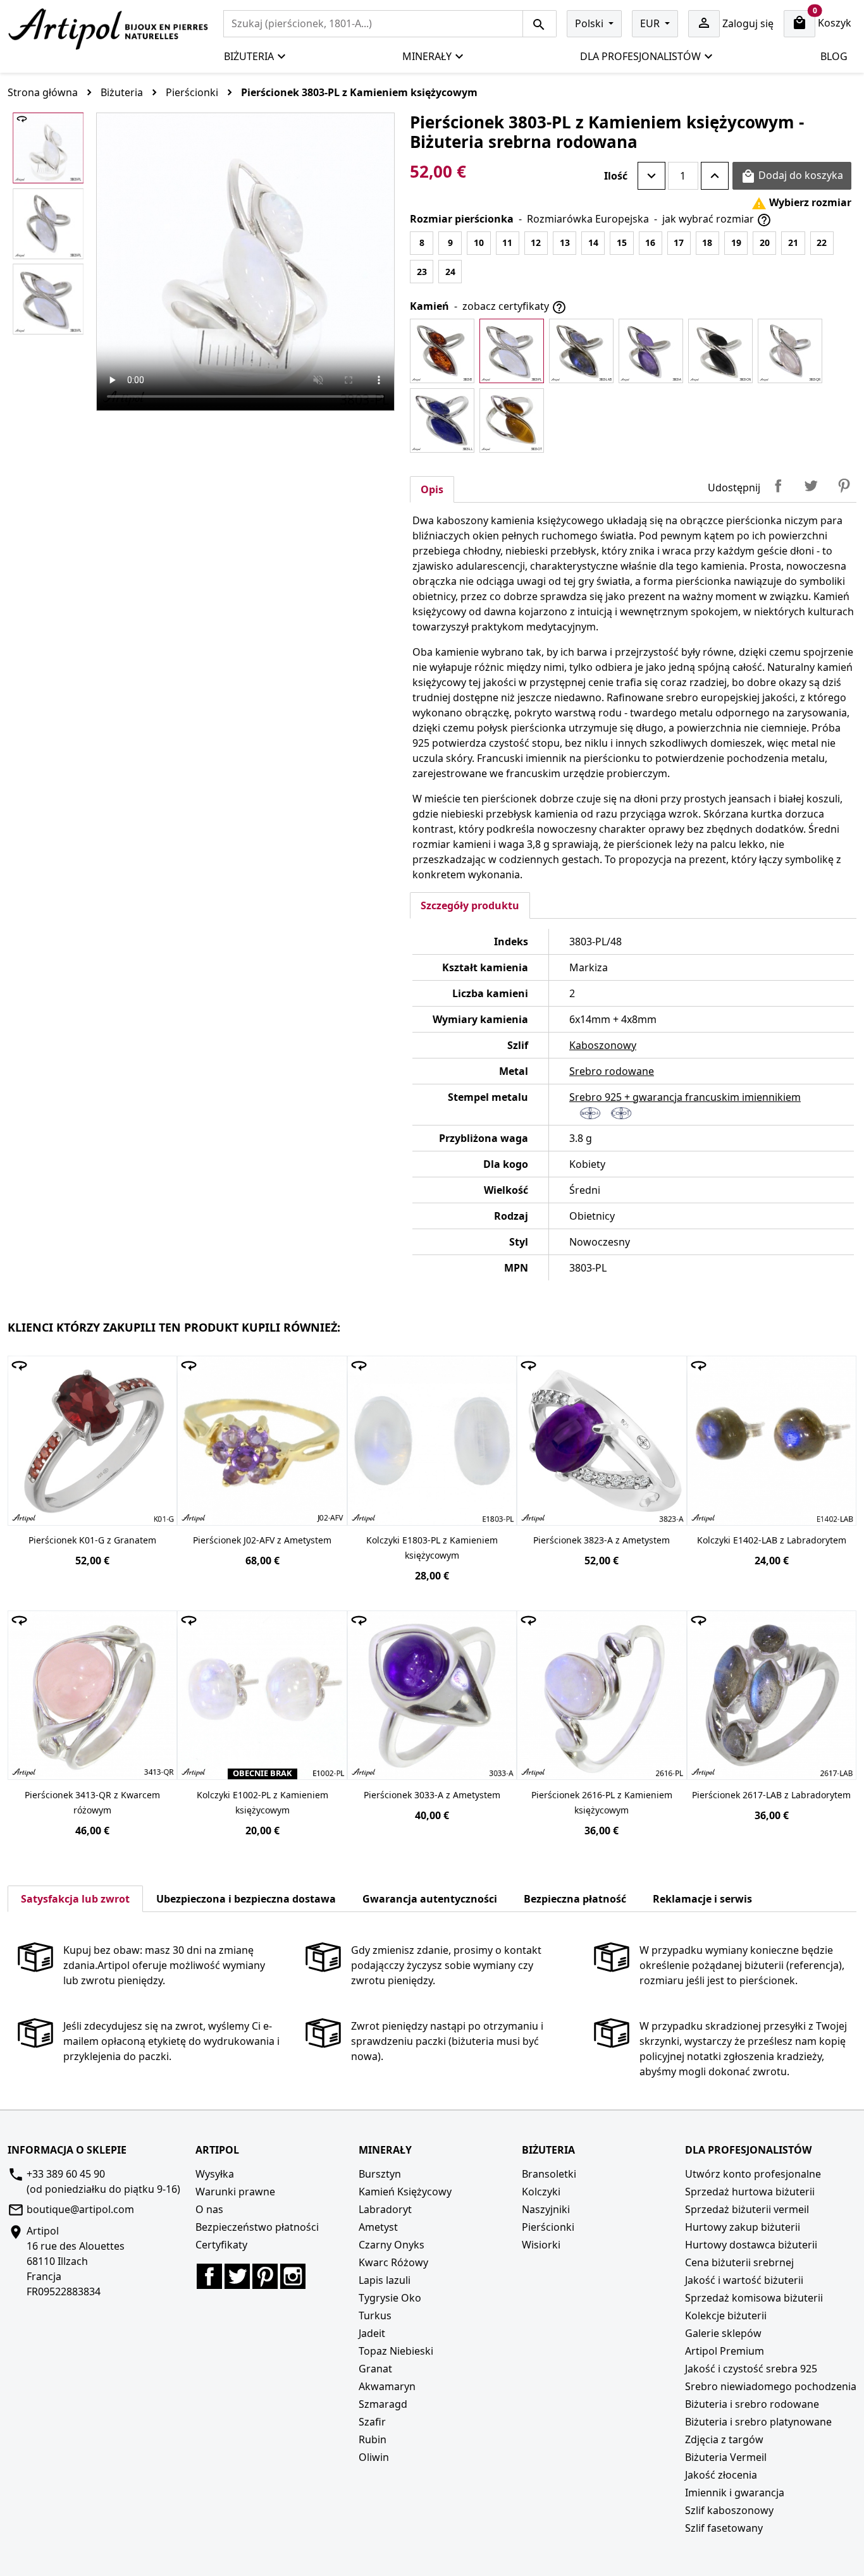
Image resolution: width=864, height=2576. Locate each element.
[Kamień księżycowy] (512, 351)
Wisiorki (541, 2245)
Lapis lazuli (385, 2280)
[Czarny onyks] (720, 351)
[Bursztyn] (442, 351)
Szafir (372, 2422)
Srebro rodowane (612, 1071)
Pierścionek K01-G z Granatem (92, 1540)
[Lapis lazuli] (442, 420)
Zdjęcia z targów (724, 2439)
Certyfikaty (221, 2245)
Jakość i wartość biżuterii (744, 2280)
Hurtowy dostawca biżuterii (751, 2245)
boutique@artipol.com (80, 2209)
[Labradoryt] (581, 351)
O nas (209, 2209)
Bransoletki (549, 2174)
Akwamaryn (387, 2386)
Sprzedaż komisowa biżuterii (754, 2298)
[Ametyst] (651, 351)
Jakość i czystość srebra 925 (751, 2369)
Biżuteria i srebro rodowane (752, 2404)
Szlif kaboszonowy (729, 2510)
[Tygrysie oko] (512, 420)
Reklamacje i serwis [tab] (702, 1899)
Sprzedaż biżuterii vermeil (747, 2209)
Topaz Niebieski (396, 2351)
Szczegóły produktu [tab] (470, 905)
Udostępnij (778, 486)
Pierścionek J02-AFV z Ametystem (262, 1540)
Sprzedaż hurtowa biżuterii (750, 2192)
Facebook (209, 2276)
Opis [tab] (432, 489)
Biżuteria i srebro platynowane (758, 2422)
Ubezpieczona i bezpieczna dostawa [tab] (246, 1899)
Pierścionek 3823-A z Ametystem (602, 1540)
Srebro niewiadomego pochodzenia (771, 2386)
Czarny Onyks (392, 2245)
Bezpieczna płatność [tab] (575, 1899)
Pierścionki (548, 2227)
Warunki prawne (235, 2192)
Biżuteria (249, 56)
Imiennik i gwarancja (735, 2493)
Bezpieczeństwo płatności (257, 2227)
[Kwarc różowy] (790, 351)
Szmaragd (383, 2404)
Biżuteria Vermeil (726, 2457)
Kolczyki (541, 2192)
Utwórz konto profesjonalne (753, 2174)
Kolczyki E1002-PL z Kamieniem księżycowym (262, 1802)
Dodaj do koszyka (792, 176)
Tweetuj (811, 486)
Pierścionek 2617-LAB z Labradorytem (771, 1795)
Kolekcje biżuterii (726, 2315)
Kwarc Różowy (393, 2262)
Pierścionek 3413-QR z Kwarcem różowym (92, 1802)
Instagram (293, 2276)
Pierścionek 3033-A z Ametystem (432, 1795)
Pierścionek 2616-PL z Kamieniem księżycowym (602, 1802)
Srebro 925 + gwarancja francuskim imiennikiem (685, 1097)
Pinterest (844, 486)
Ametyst (378, 2227)
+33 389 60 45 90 (66, 2174)
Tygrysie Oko (390, 2298)
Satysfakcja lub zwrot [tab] (75, 1899)
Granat (375, 2369)
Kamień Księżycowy (405, 2192)
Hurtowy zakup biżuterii (743, 2227)
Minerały (427, 56)
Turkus (375, 2315)
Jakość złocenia (721, 2475)
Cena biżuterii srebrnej (739, 2262)
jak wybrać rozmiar (717, 220)
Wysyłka (215, 2174)
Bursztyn (380, 2174)
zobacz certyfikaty (515, 307)
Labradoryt (385, 2209)
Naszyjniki (546, 2209)
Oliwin (374, 2457)
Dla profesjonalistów (640, 56)
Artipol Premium (725, 2351)
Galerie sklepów (723, 2333)
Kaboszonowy (603, 1045)
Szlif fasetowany (724, 2528)
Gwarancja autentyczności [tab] (430, 1899)
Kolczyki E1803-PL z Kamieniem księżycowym (432, 1548)
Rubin (373, 2439)
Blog (834, 56)
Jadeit (372, 2333)
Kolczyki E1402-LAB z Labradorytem (772, 1540)
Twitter (237, 2276)
